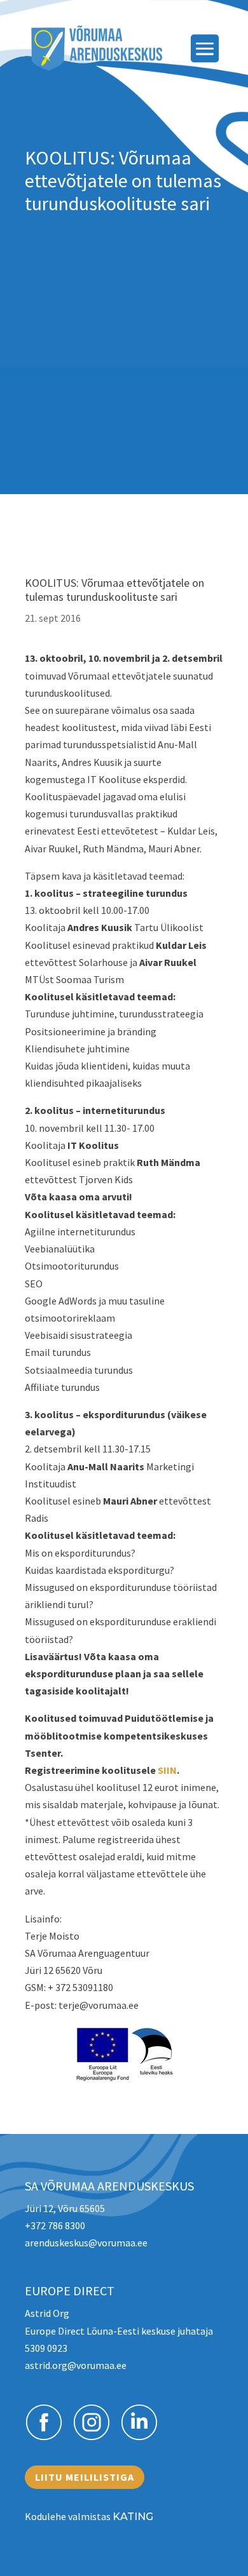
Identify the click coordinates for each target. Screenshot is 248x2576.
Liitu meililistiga (85, 2477)
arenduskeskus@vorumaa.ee (86, 2243)
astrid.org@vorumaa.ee (76, 2365)
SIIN (167, 1770)
